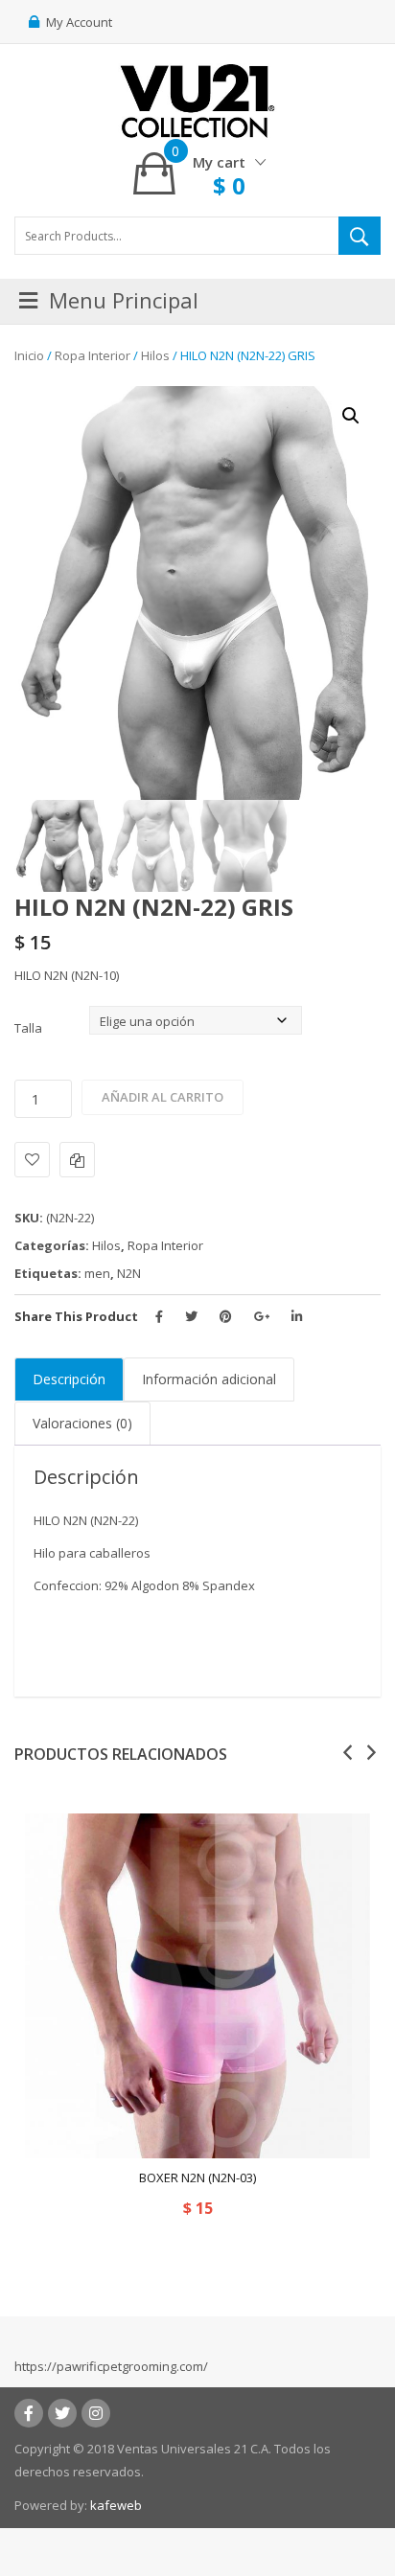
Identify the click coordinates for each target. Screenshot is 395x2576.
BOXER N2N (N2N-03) (197, 2177)
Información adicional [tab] (209, 1379)
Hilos (155, 355)
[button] (351, 416)
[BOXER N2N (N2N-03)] (197, 1986)
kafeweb (116, 2505)
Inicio (29, 355)
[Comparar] (77, 1160)
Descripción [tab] (69, 1379)
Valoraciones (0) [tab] (82, 1423)
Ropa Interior (93, 355)
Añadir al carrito (163, 1097)
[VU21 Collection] (197, 100)
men (97, 1273)
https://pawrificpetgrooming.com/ (111, 2366)
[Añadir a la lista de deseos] (32, 1160)
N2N (129, 1273)
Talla (28, 1028)
